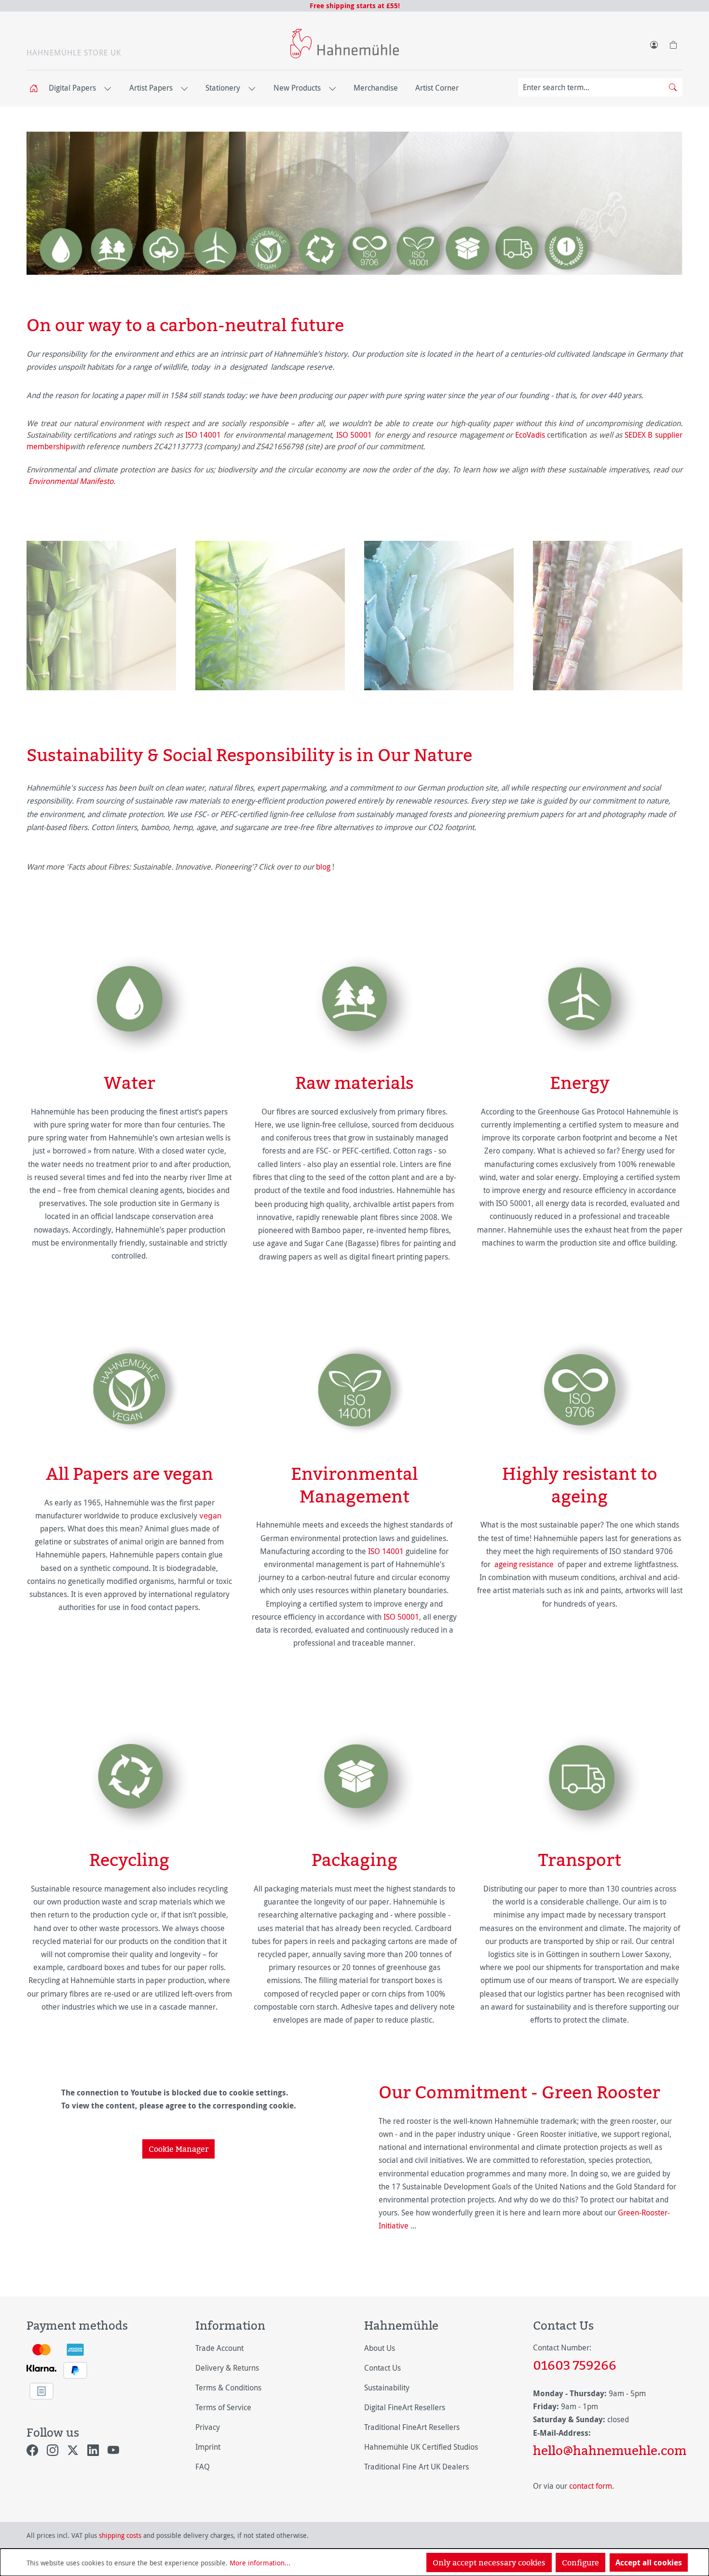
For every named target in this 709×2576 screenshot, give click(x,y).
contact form (591, 2486)
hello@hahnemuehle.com (608, 2450)
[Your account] (654, 43)
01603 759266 (575, 2365)
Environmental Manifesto (71, 481)
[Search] (673, 87)
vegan (210, 1516)
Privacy (208, 2427)
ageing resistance (524, 1564)
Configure (580, 2563)
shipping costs (120, 2535)
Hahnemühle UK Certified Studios (421, 2447)
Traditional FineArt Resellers (412, 2427)
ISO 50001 (354, 435)
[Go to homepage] (345, 44)
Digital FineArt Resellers (405, 2407)
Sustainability (387, 2388)
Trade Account (219, 2348)
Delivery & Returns (227, 2368)
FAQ (203, 2467)
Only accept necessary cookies (489, 2563)
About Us (380, 2348)
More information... (260, 2563)
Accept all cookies (649, 2563)
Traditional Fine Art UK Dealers (416, 2467)
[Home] (37, 88)
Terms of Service (223, 2407)
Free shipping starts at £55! (355, 6)
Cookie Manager (178, 2149)
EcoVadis (530, 435)
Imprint (208, 2447)
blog (323, 867)
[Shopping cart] (673, 43)
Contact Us (382, 2368)
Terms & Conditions (228, 2388)
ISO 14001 (203, 435)
